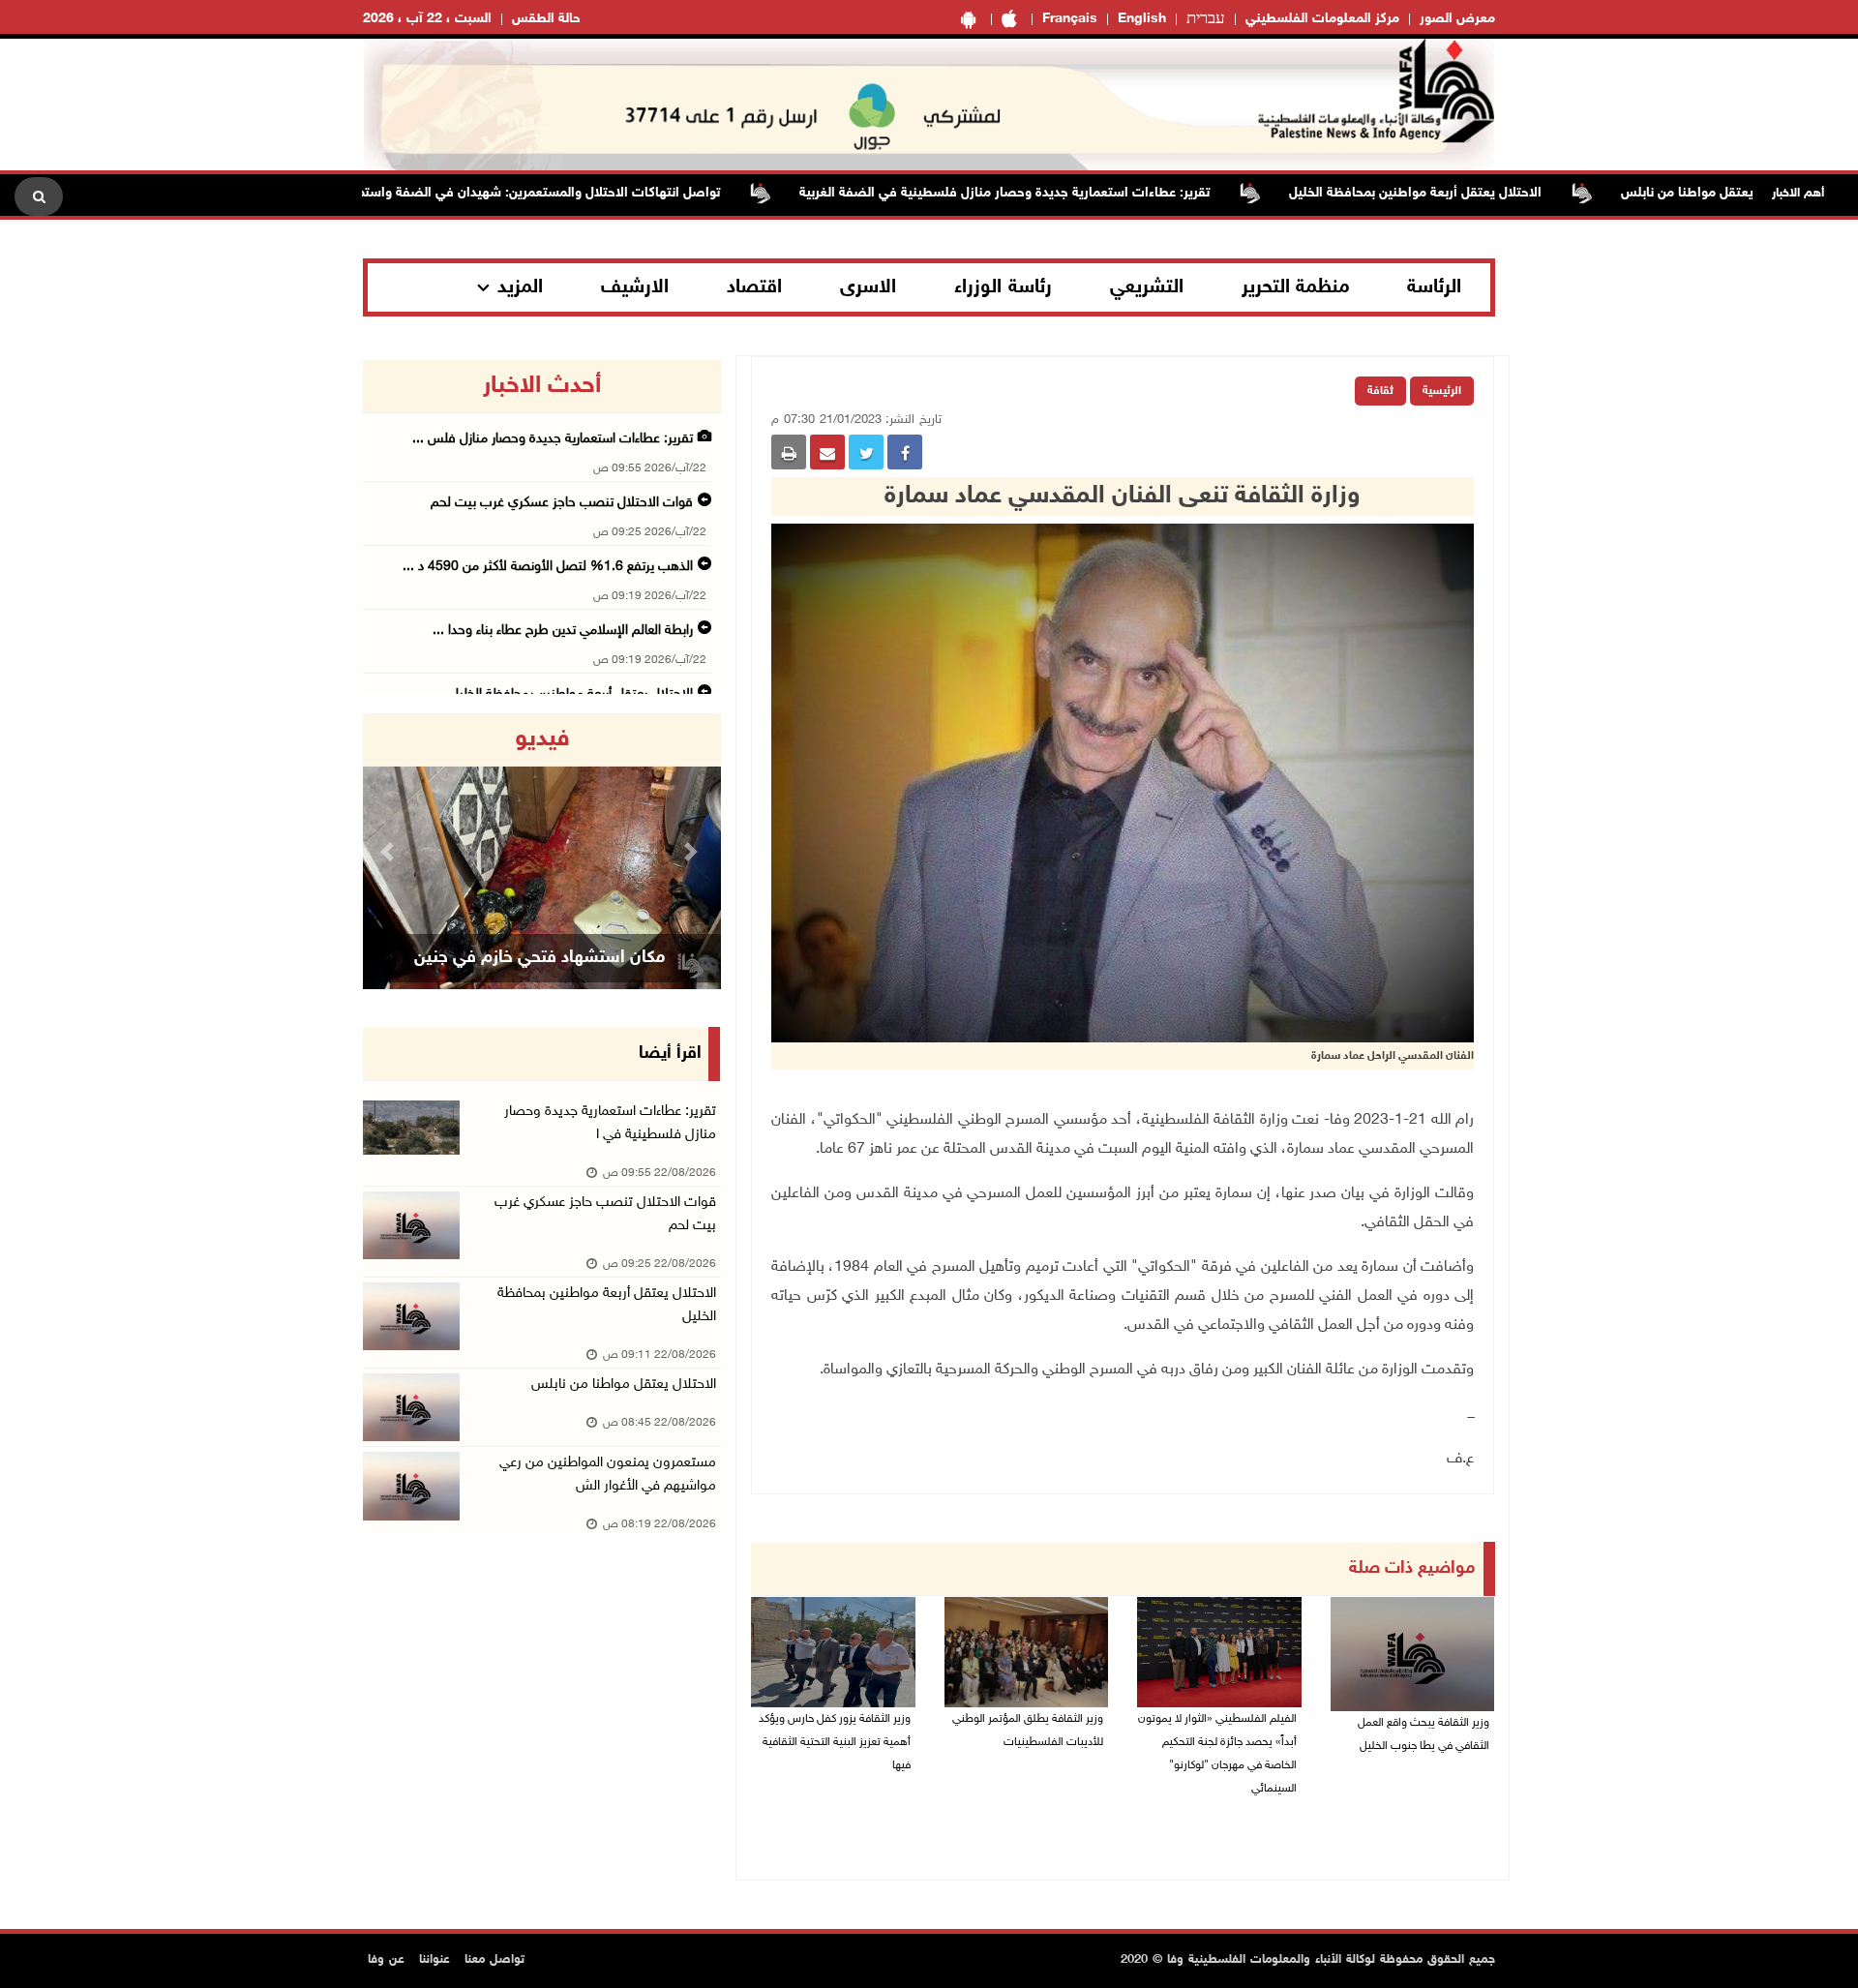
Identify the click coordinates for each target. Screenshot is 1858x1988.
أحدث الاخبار (542, 386)
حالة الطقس (546, 19)
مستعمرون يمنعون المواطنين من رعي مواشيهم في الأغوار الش (608, 1475)
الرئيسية (1442, 391)
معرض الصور (1457, 19)
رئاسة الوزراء (1003, 287)
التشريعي (1147, 287)
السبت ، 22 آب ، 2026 (427, 19)
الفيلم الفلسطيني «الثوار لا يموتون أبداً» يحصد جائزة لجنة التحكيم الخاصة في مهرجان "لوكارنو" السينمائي (1217, 1754)
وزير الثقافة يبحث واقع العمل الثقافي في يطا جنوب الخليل (1423, 1734)
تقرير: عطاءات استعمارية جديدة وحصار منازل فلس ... (553, 439)
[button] (390, 851)
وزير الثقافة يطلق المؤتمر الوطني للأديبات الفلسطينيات (1028, 1731)
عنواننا (435, 1960)
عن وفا (386, 1960)
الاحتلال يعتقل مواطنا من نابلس (624, 1385)
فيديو (542, 739)
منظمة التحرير (1296, 287)
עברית (1206, 19)
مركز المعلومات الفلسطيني (1322, 19)
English (1142, 19)
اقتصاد (754, 287)
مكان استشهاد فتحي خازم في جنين (539, 958)
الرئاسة (1434, 287)
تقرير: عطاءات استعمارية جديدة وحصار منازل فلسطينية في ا (610, 1123)
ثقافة (1380, 391)
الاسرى (868, 287)
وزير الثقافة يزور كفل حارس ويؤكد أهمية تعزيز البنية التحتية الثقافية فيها (835, 1742)
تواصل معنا (494, 1960)
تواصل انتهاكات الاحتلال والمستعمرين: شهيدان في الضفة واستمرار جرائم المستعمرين (544, 193)
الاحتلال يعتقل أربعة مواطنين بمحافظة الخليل (1479, 193)
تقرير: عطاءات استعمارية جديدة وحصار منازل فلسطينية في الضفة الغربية (1068, 193)
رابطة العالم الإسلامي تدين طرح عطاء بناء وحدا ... (563, 631)
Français (1070, 19)
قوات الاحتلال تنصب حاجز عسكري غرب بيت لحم (562, 503)
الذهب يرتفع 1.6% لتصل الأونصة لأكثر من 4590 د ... (548, 567)
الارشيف (635, 287)
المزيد (520, 287)
